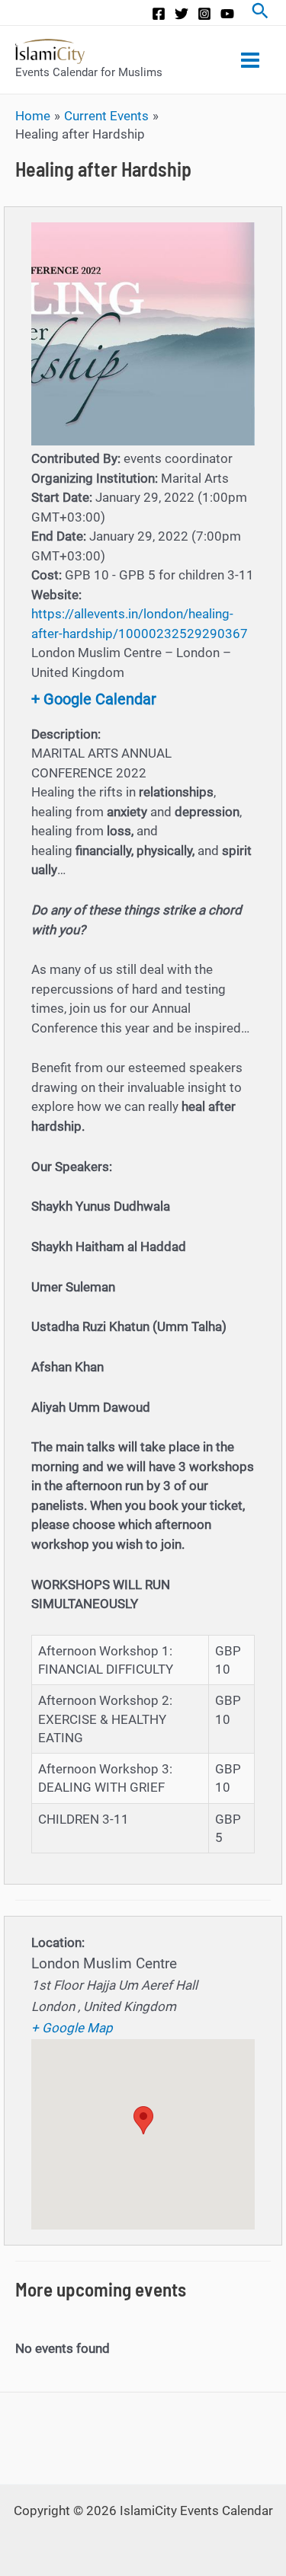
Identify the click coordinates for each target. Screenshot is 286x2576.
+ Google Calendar (94, 699)
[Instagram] (204, 14)
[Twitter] (182, 14)
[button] (143, 2120)
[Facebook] (159, 14)
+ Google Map (72, 2028)
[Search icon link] (260, 13)
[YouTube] (227, 14)
